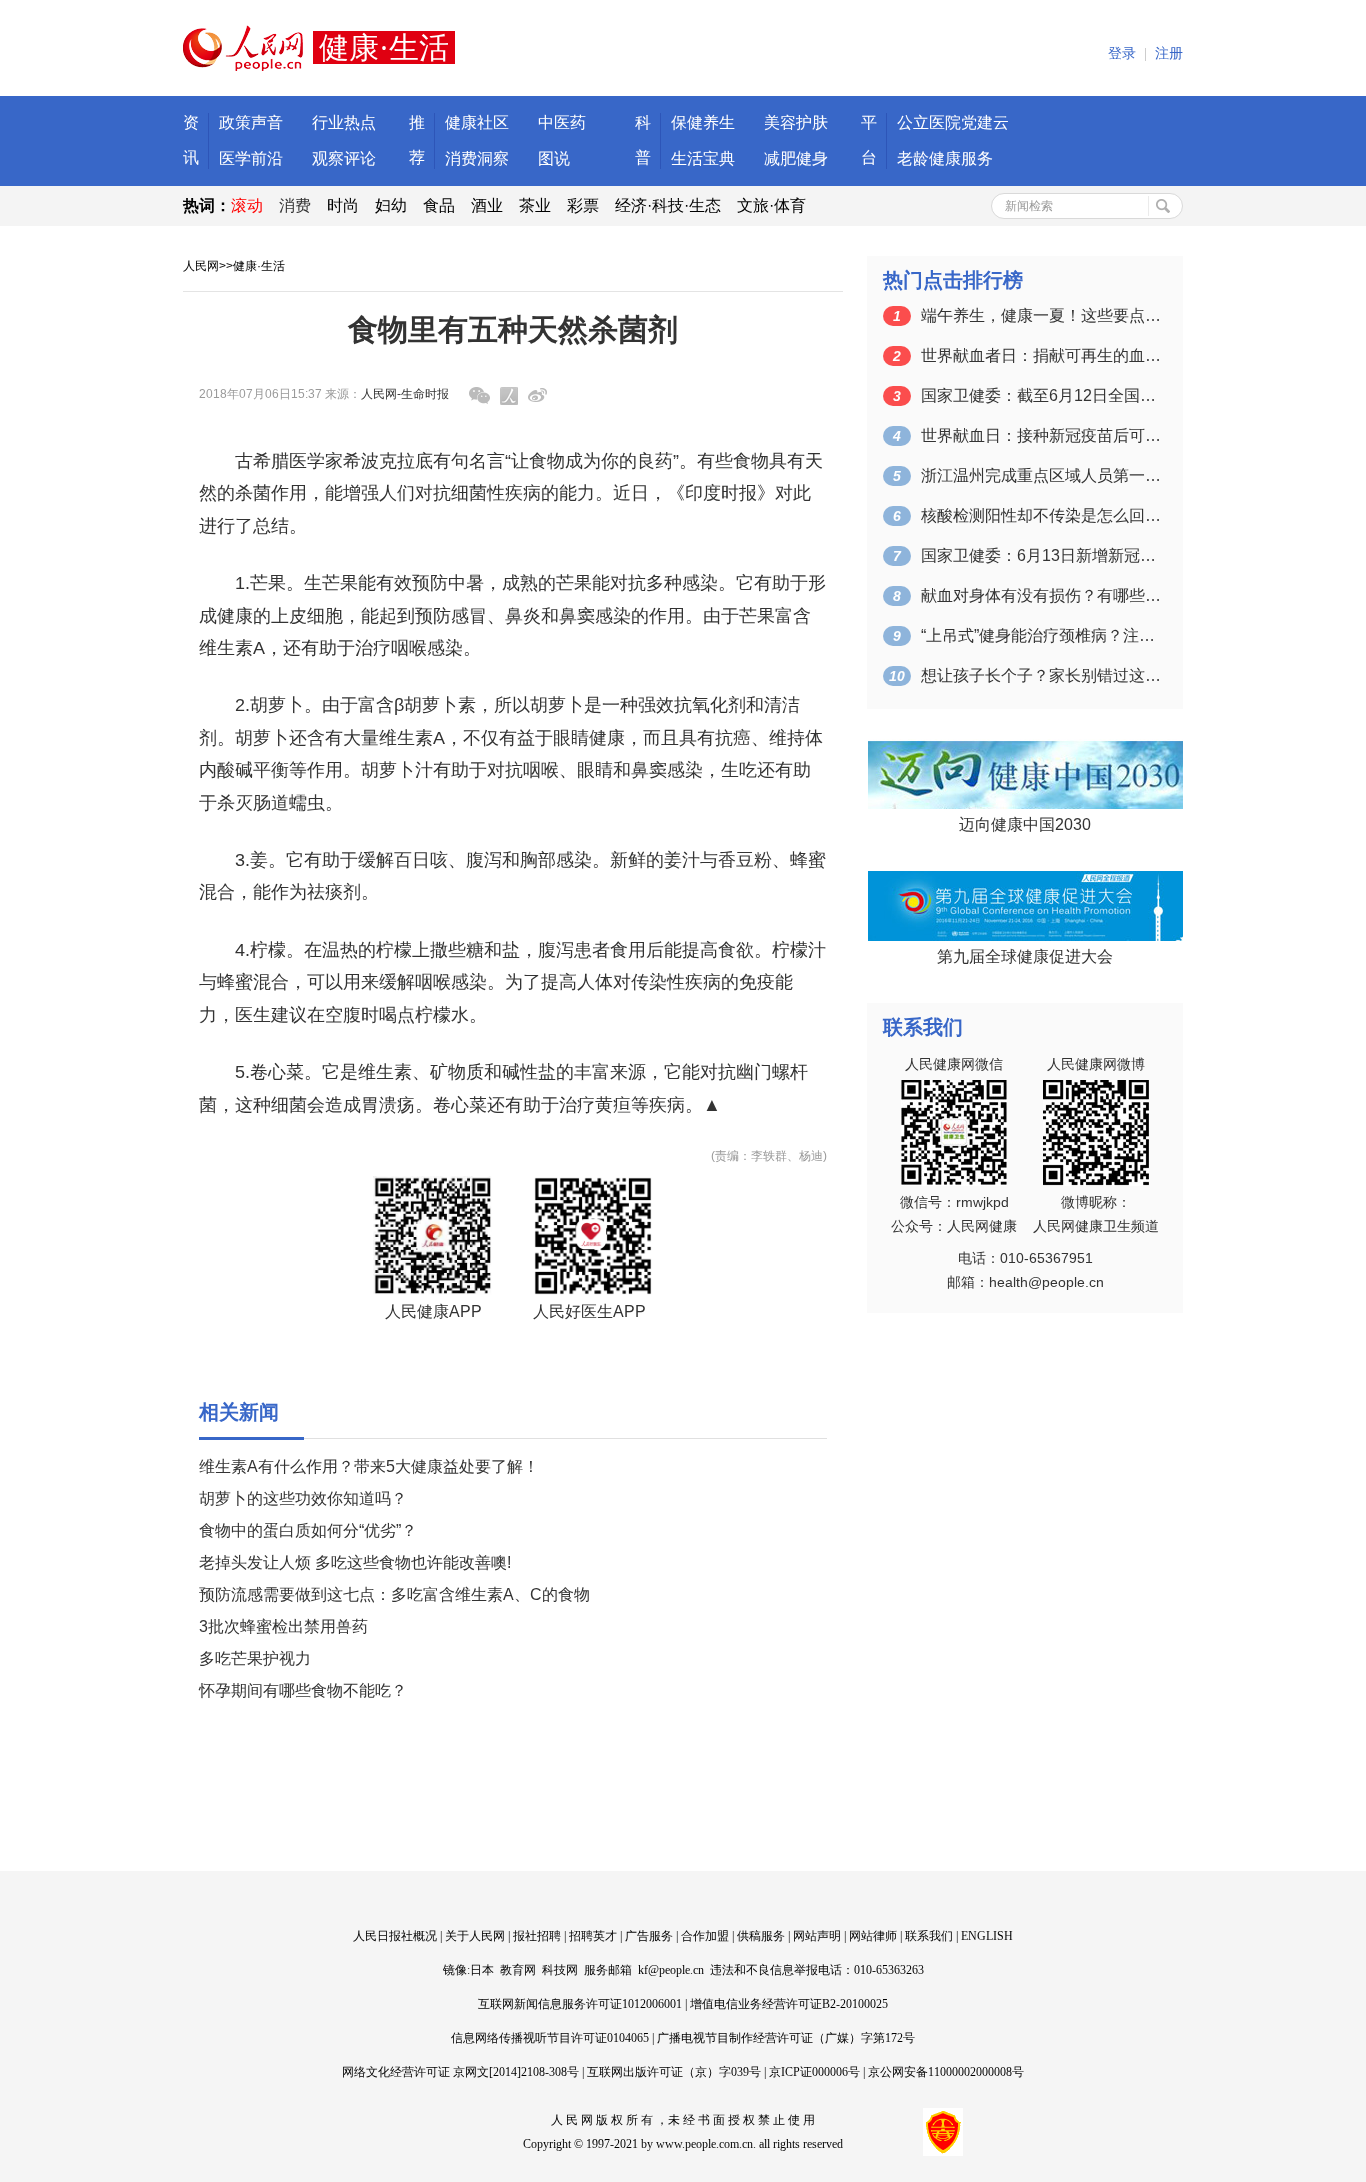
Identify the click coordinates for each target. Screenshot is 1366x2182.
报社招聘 (537, 1936)
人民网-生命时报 (405, 394)
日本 (482, 1970)
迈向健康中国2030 (1025, 824)
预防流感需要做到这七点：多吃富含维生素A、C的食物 (394, 1594)
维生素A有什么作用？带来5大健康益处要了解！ (369, 1466)
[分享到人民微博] (509, 396)
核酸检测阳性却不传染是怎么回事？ (1041, 515)
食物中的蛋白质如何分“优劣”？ (308, 1530)
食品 (439, 205)
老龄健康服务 (945, 158)
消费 (295, 205)
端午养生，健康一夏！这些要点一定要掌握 (1041, 315)
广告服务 (649, 1936)
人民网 (201, 266)
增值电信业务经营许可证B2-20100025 (789, 2004)
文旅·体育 (771, 205)
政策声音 (251, 122)
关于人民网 (475, 1936)
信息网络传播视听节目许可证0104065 (550, 2038)
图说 (554, 158)
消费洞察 (477, 158)
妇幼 (391, 205)
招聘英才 (593, 1936)
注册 (1169, 53)
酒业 (487, 205)
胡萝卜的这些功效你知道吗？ (303, 1498)
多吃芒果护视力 (255, 1658)
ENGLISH (987, 1936)
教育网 (518, 1970)
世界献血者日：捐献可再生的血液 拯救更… (1041, 355)
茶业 (535, 205)
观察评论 (344, 158)
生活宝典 (703, 158)
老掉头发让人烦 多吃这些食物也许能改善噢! (355, 1562)
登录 (1122, 53)
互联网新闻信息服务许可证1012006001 (580, 2004)
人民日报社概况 (395, 1936)
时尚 (343, 205)
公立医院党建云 (953, 122)
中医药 (562, 122)
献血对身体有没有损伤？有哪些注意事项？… (1041, 595)
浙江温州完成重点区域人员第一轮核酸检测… (1041, 475)
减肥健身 (796, 158)
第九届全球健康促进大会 (1025, 956)
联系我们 (929, 1936)
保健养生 (703, 122)
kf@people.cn (671, 1970)
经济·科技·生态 (668, 205)
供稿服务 (761, 1936)
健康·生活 (259, 266)
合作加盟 (705, 1936)
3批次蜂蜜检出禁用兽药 (283, 1626)
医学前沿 (251, 158)
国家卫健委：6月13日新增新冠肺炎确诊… (1041, 555)
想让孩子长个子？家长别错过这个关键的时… (1041, 675)
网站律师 (873, 1936)
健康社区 (477, 122)
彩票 (583, 205)
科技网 (560, 1970)
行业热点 (344, 122)
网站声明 (817, 1936)
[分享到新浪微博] (537, 395)
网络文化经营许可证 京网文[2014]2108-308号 (460, 2072)
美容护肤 (796, 122)
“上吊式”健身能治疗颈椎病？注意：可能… (1041, 635)
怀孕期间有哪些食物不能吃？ (303, 1690)
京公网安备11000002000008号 (946, 2072)
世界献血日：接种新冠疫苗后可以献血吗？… (1041, 435)
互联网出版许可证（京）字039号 (674, 2072)
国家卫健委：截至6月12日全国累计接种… (1041, 395)
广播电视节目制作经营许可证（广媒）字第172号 (786, 2038)
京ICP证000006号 (814, 2072)
